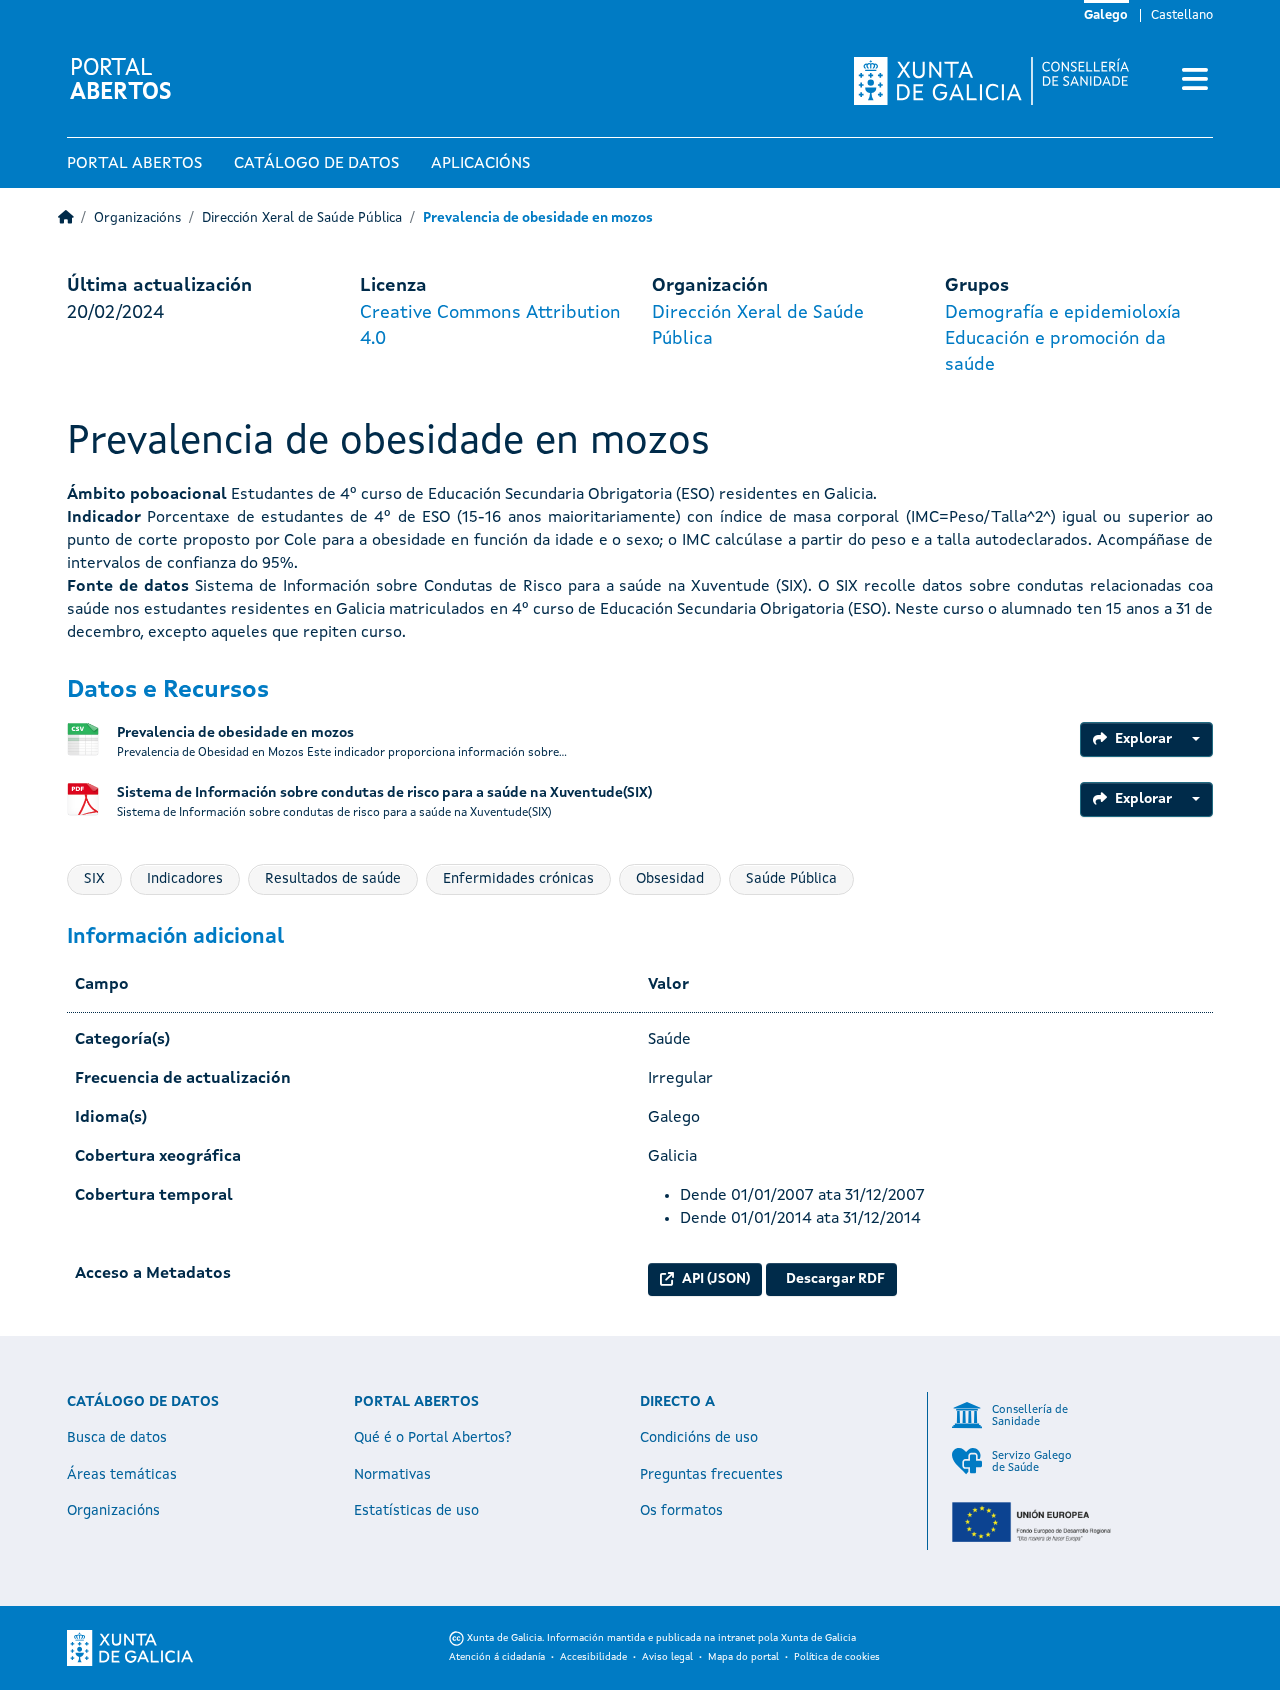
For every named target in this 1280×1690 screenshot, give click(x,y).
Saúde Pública (791, 879)
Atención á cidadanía (497, 1657)
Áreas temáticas (122, 1475)
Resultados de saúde (333, 879)
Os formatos (681, 1511)
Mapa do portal (743, 1657)
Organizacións (137, 218)
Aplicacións (480, 164)
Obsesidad (670, 879)
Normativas (392, 1475)
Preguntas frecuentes (711, 1475)
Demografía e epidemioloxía (1063, 313)
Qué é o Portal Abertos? (433, 1438)
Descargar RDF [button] (835, 1279)
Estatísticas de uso (416, 1511)
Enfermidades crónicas (518, 879)
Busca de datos (117, 1438)
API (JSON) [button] (716, 1279)
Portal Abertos (134, 164)
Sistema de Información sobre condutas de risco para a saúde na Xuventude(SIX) (384, 793)
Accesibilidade (593, 1657)
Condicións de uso (699, 1438)
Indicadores (185, 879)
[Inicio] (65, 218)
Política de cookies (837, 1657)
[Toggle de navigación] (1195, 81)
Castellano (1182, 15)
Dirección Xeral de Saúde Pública (302, 218)
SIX (94, 879)
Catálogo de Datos (316, 164)
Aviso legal (667, 1657)
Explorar (1143, 739)
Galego (1106, 15)
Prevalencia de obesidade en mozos (538, 218)
